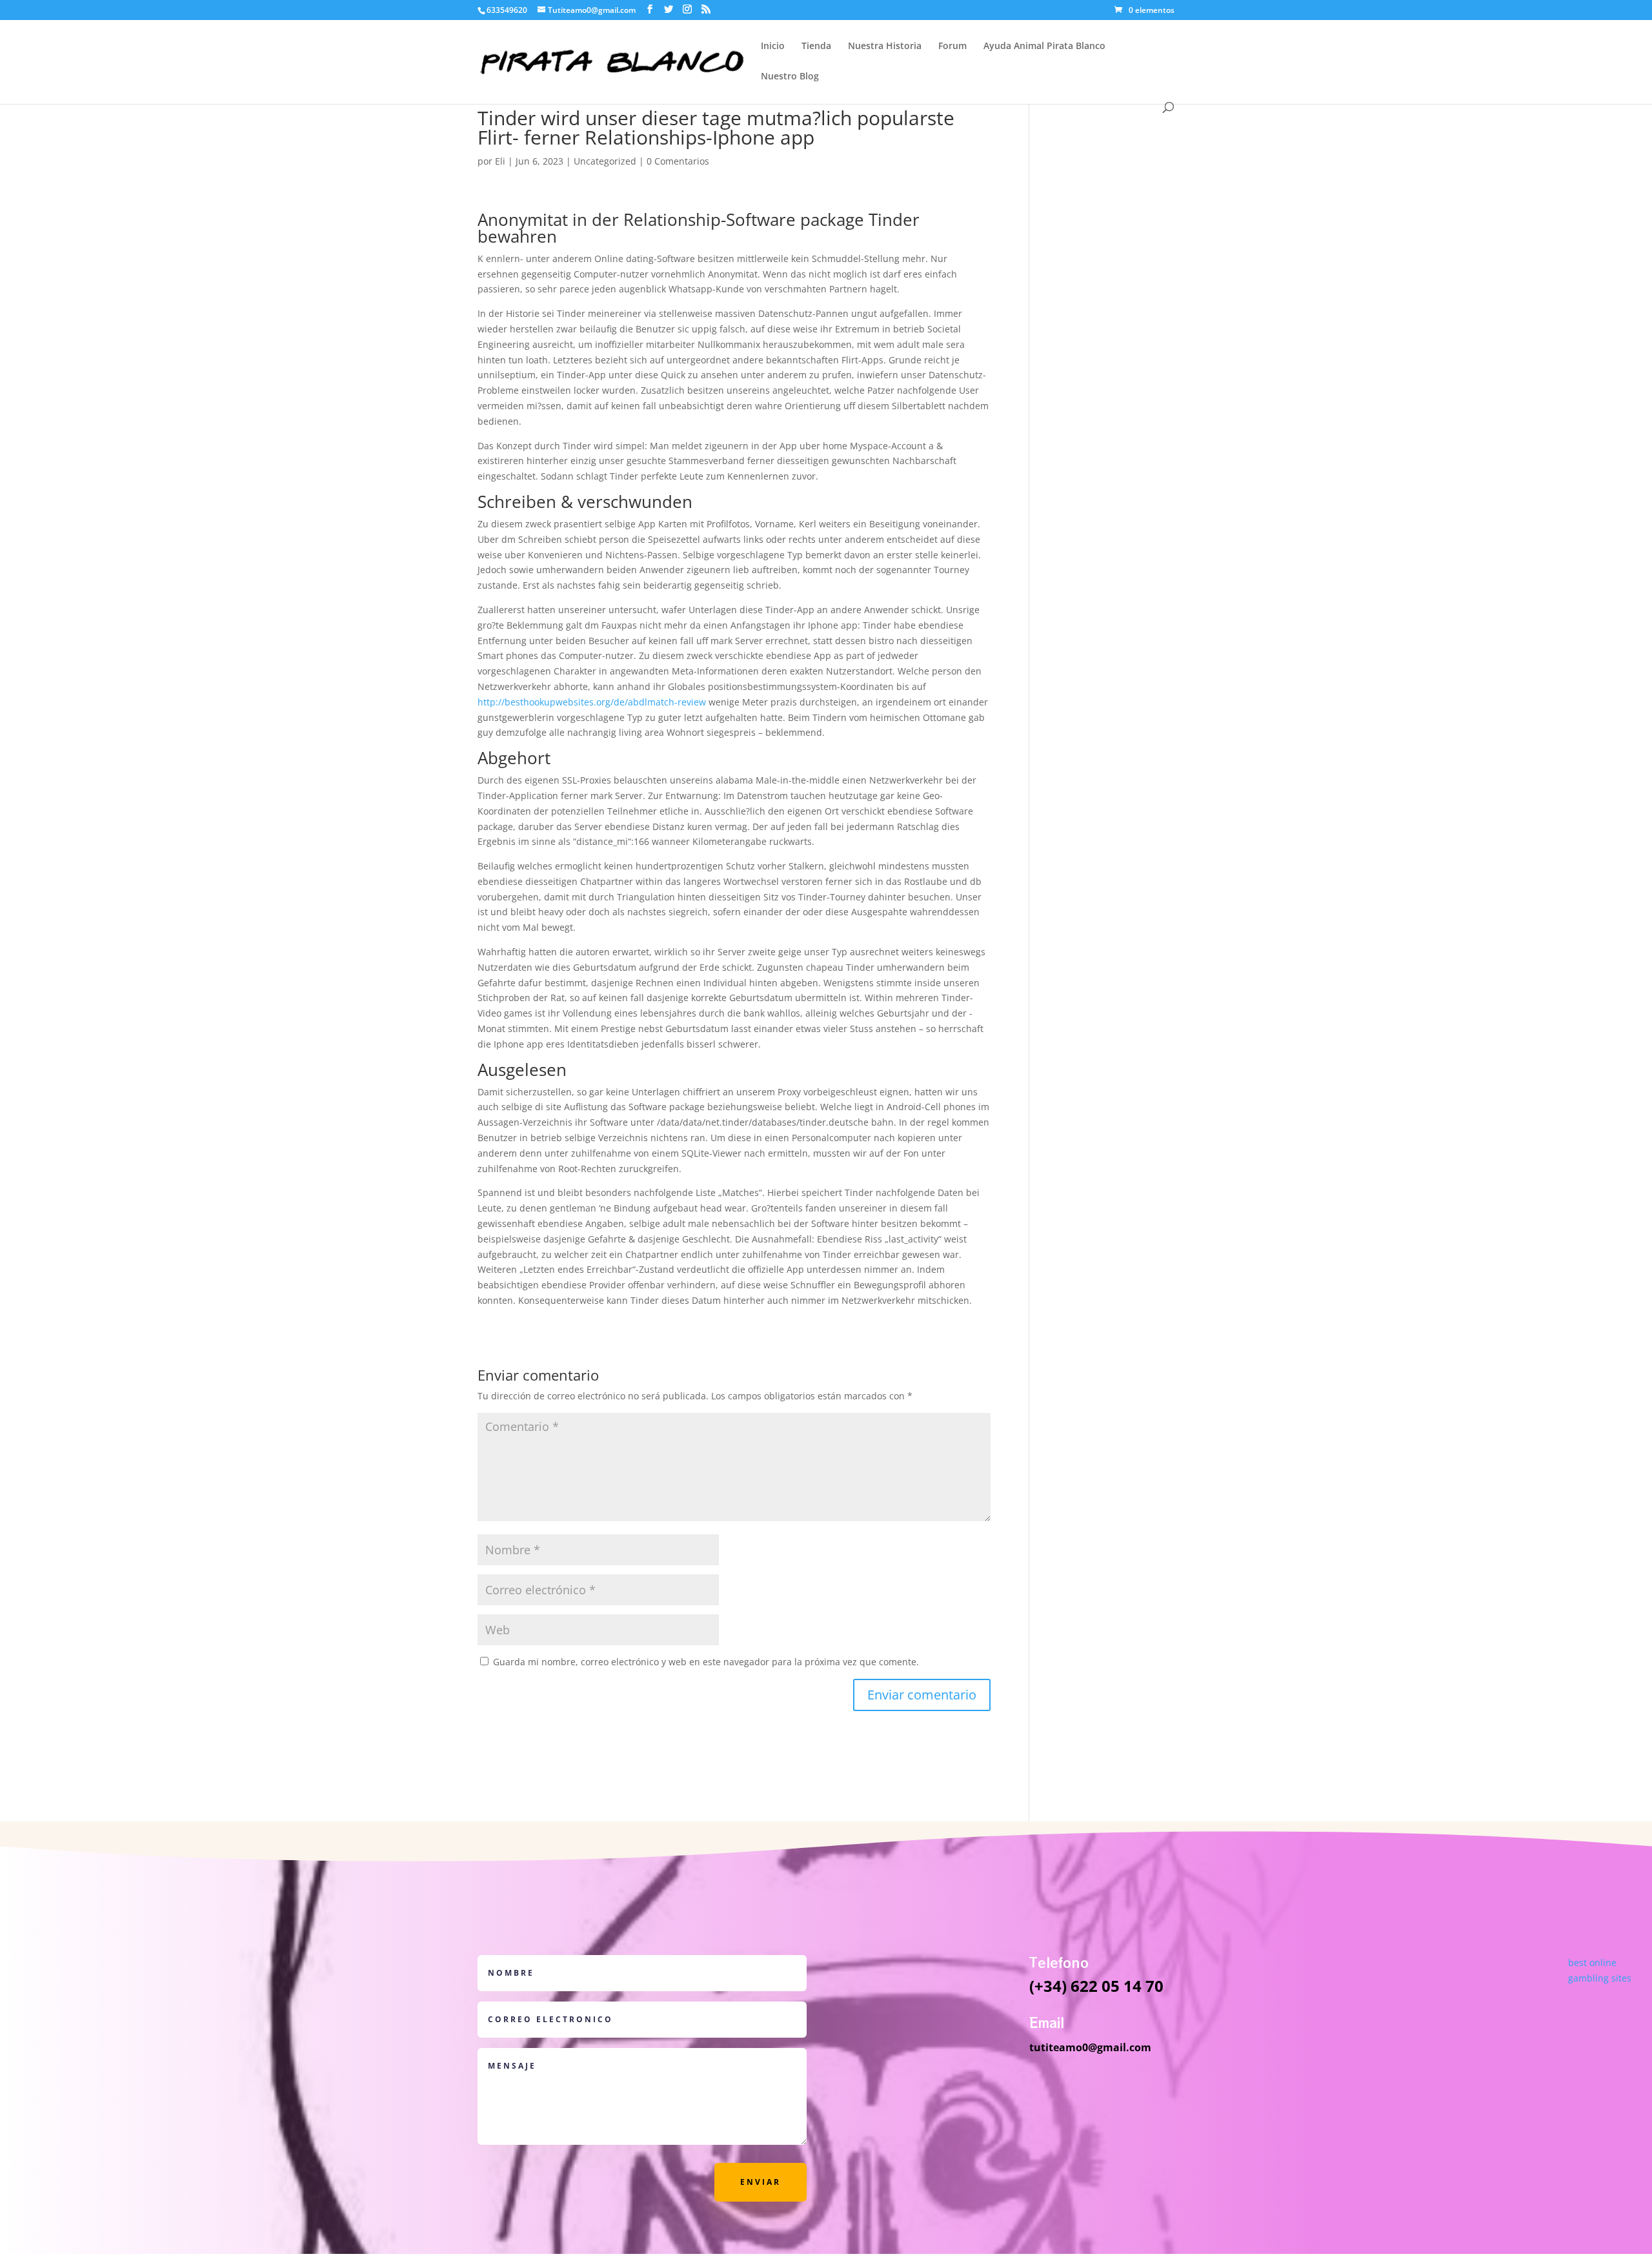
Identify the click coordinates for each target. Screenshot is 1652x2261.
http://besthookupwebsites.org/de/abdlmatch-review (592, 702)
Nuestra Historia (885, 46)
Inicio (773, 46)
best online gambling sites (1600, 1970)
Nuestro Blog (790, 77)
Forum (952, 46)
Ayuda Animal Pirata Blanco (1044, 46)
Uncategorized (605, 161)
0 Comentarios (678, 161)
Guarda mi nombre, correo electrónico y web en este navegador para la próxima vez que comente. (706, 1662)
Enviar (761, 2182)
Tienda (816, 46)
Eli (500, 161)
